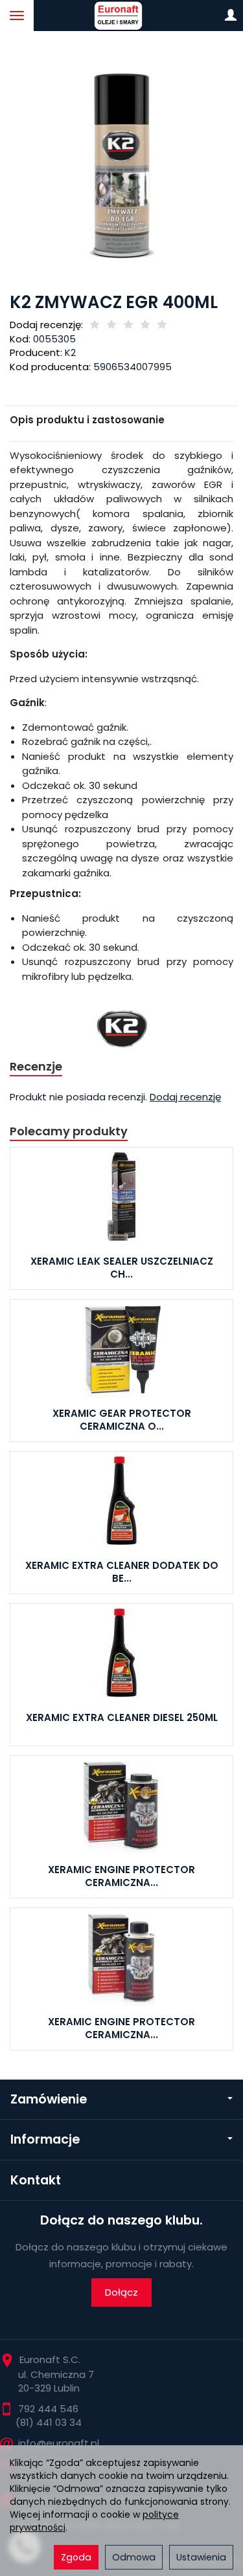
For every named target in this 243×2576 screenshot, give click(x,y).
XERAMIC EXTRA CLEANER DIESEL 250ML (122, 1717)
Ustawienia (201, 2557)
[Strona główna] (121, 16)
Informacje (45, 2139)
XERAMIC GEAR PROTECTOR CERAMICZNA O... (122, 1420)
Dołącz (121, 2292)
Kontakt (36, 2180)
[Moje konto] (231, 16)
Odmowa (134, 2557)
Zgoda (76, 2557)
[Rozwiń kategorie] (17, 16)
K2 (70, 352)
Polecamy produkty (69, 1131)
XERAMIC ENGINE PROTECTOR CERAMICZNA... (121, 1876)
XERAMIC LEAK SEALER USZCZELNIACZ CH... (122, 1268)
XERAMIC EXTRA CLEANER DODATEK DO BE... (122, 1572)
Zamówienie (49, 2099)
